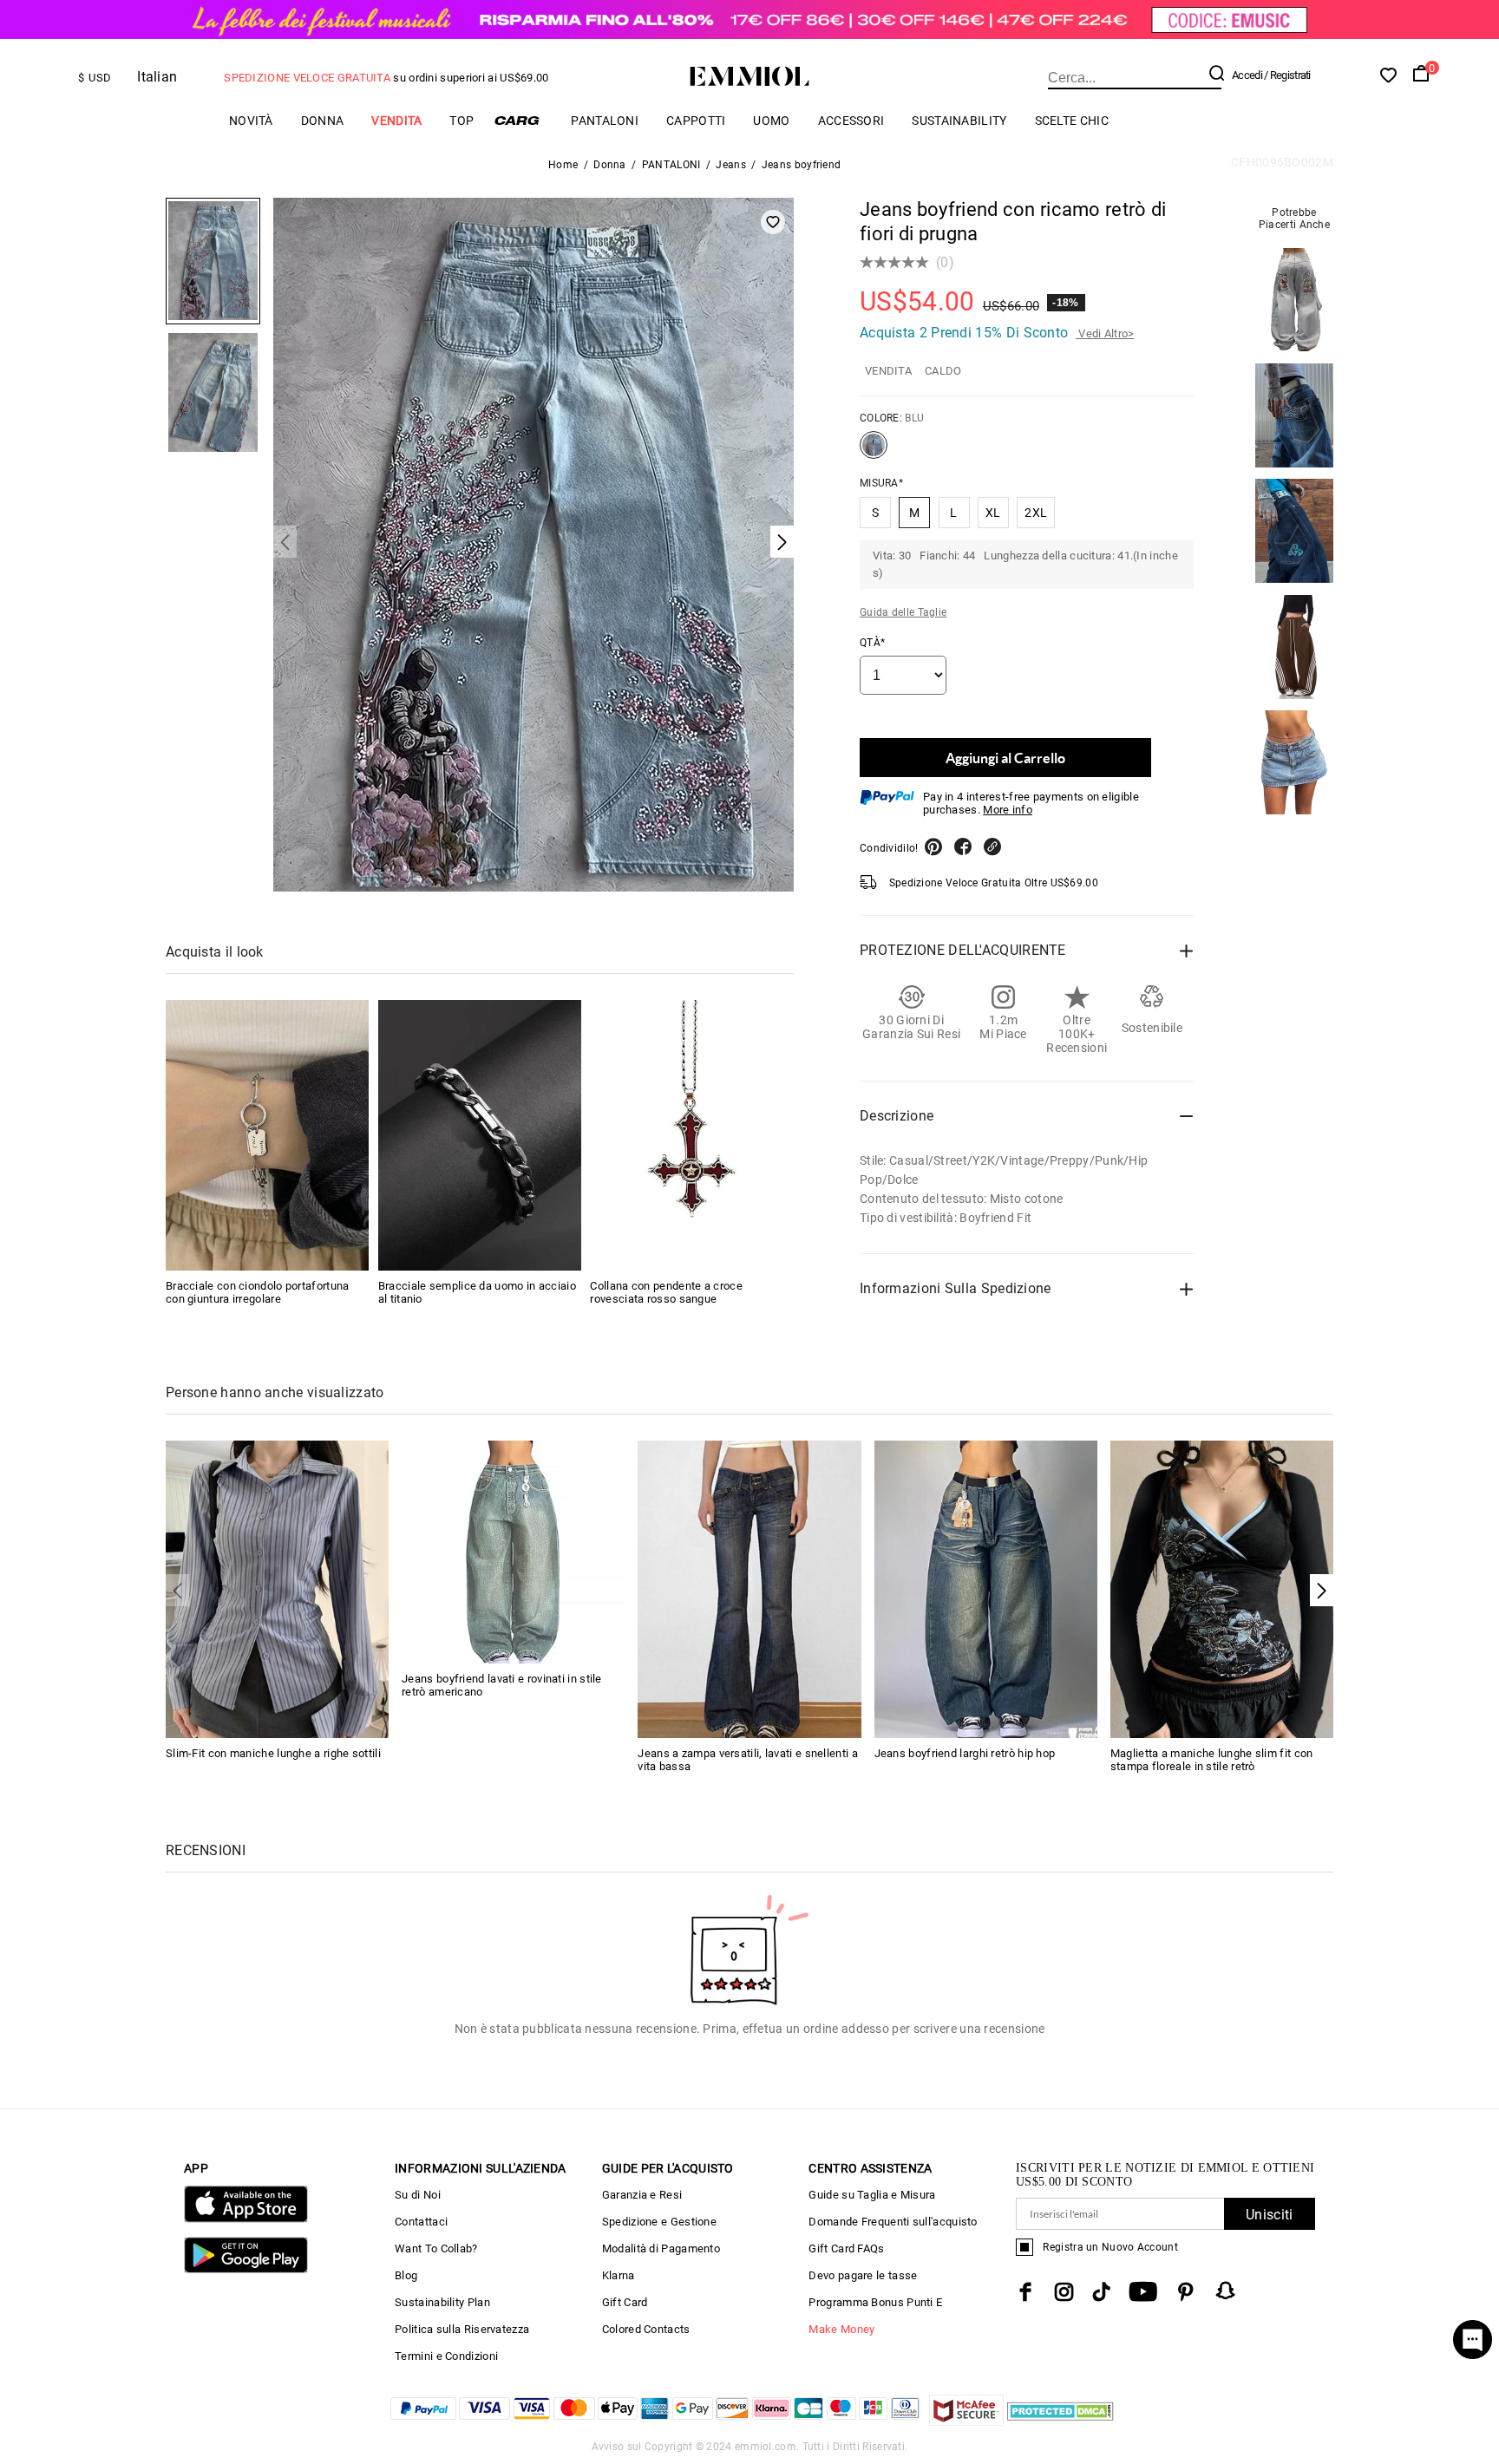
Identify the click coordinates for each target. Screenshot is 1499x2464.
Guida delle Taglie (903, 612)
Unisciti (1269, 2215)
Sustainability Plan (442, 2302)
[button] (1322, 1590)
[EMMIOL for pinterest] (1186, 2292)
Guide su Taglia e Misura (872, 2195)
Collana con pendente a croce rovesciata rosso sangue (666, 1292)
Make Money (841, 2329)
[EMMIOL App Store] (246, 2219)
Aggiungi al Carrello (1005, 758)
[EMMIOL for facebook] (1025, 2292)
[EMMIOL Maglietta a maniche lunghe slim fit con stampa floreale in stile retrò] (1222, 1588)
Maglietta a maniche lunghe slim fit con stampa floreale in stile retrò (1212, 1760)
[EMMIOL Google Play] (246, 2269)
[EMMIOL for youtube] (1143, 2292)
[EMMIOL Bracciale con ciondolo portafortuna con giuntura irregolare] (267, 1135)
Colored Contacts (646, 2329)
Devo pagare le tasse (863, 2275)
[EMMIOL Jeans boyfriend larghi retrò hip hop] (986, 1588)
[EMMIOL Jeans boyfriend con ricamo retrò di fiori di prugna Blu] (874, 452)
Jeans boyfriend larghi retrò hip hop (965, 1753)
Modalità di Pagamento (661, 2248)
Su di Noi (418, 2195)
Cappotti (696, 121)
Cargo (522, 120)
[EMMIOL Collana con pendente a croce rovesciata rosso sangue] (691, 1135)
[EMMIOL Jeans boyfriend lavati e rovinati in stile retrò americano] (513, 1551)
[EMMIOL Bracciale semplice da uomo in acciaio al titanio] (480, 1135)
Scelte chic (1072, 121)
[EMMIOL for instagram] (1064, 2292)
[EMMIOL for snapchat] (1226, 2291)
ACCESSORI (851, 121)
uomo (771, 121)
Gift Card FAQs (846, 2248)
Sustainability (959, 121)
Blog (406, 2275)
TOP (461, 121)
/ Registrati (1287, 75)
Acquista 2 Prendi (997, 333)
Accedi (1247, 75)
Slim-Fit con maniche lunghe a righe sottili (273, 1753)
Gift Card (625, 2302)
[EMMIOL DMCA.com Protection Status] (1060, 2421)
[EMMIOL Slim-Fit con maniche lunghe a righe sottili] (277, 1588)
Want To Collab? (436, 2248)
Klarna (619, 2275)
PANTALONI (605, 121)
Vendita (396, 121)
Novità (251, 121)
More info (1008, 810)
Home (563, 165)
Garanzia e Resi (642, 2195)
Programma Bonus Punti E (875, 2302)
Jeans (731, 165)
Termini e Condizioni (446, 2356)
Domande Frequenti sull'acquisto (893, 2222)
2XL (1036, 513)
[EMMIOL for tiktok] (1101, 2292)
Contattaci (421, 2222)
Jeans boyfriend (802, 165)
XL (993, 513)
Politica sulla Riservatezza (462, 2329)
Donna (323, 121)
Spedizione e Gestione (659, 2222)
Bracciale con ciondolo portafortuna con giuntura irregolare (258, 1292)
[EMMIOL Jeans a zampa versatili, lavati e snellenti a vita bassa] (749, 1588)
